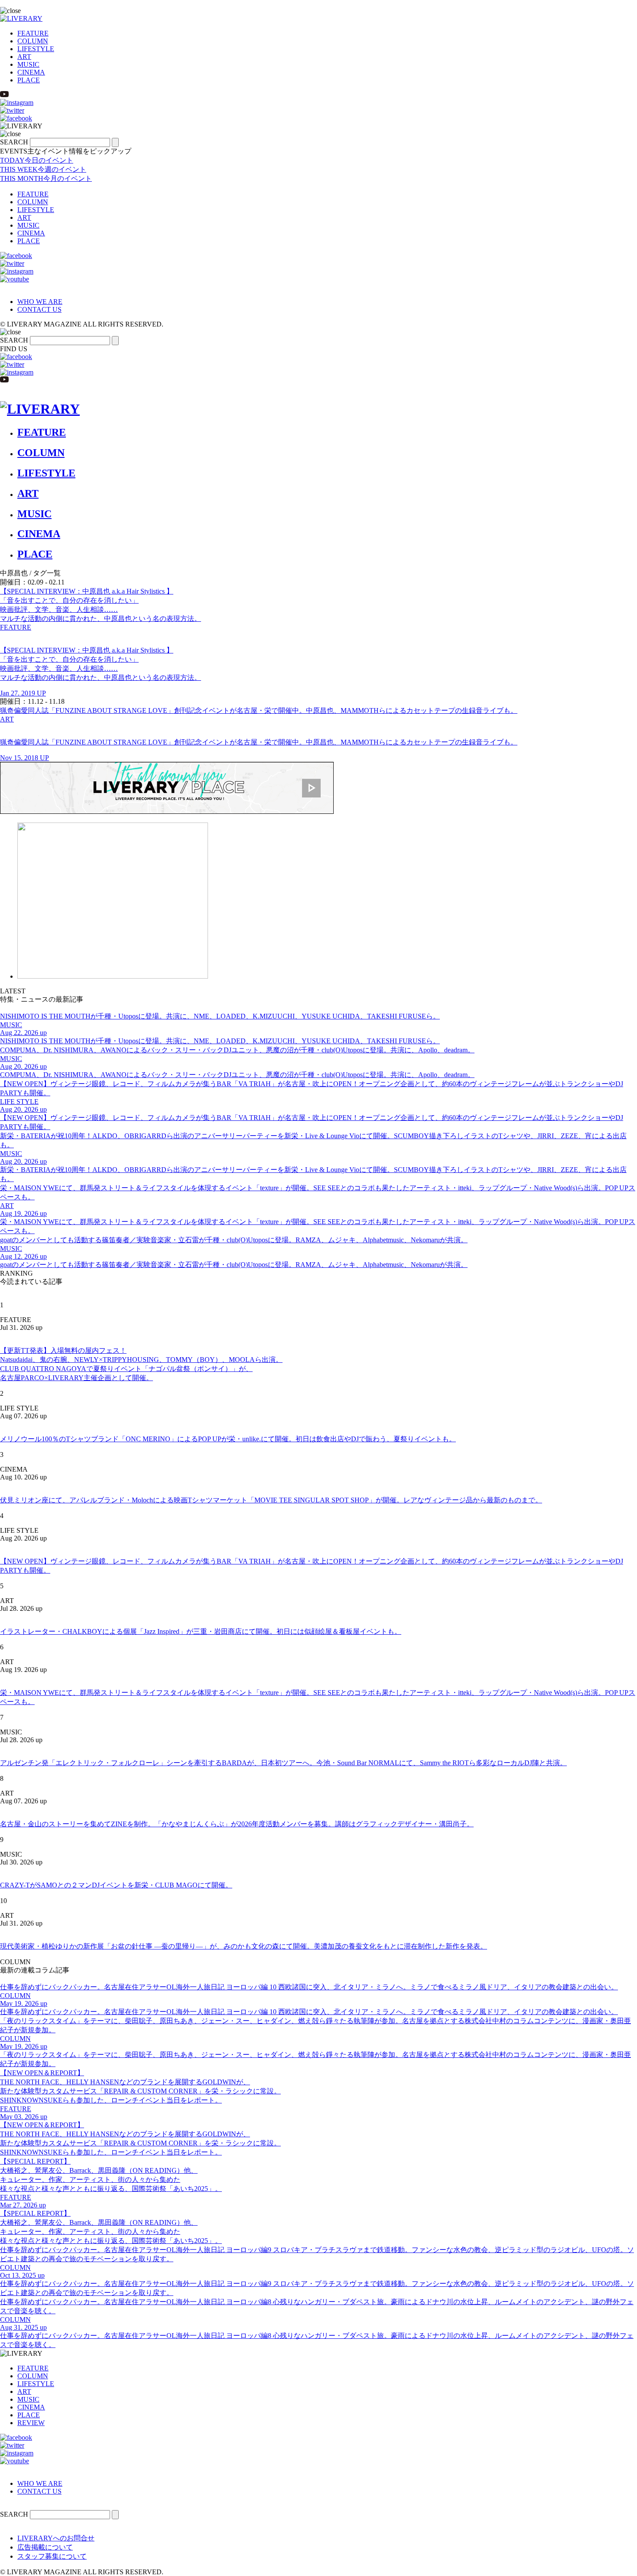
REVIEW (31, 2423)
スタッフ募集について (52, 2556)
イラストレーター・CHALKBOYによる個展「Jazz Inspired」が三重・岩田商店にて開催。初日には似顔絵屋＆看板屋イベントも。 (201, 1631)
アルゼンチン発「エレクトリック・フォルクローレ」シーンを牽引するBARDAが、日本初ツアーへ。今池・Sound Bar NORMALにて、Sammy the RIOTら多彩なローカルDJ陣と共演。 (283, 1763)
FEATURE (33, 33)
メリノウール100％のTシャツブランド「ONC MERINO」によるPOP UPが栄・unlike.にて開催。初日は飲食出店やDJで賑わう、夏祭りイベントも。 (228, 1439)
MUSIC (28, 64)
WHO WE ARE (40, 302)
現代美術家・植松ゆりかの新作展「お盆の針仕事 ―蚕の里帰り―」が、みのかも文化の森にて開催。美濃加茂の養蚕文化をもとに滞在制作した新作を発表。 (244, 1946)
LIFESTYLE (36, 49)
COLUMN (33, 41)
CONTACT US (39, 309)
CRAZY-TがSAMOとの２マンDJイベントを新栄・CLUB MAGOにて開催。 (116, 1885)
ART (24, 57)
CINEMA (31, 72)
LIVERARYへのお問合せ (56, 2538)
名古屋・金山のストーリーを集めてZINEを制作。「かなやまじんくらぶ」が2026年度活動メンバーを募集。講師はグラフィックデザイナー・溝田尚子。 (237, 1824)
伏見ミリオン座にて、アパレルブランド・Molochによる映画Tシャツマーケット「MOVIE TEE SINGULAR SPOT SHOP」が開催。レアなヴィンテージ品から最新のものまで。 (271, 1500)
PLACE (29, 80)
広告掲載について (45, 2547)
